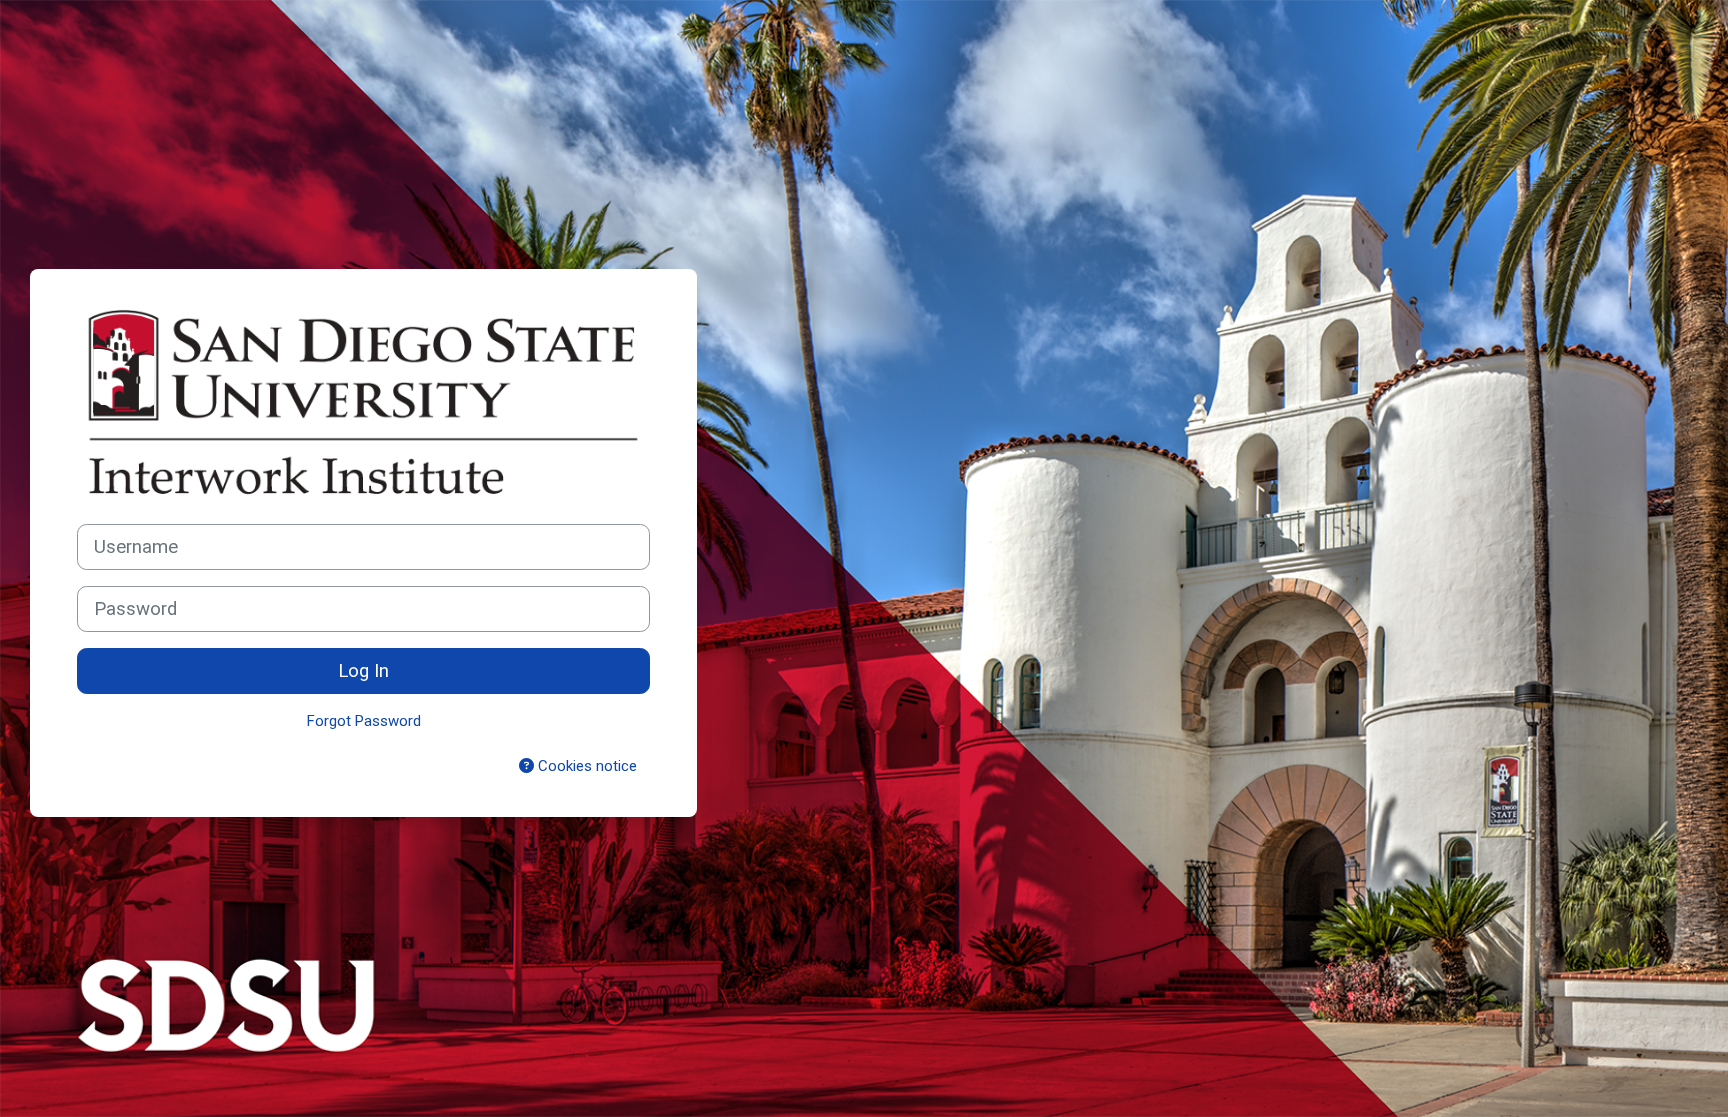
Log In (363, 671)
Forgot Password (364, 721)
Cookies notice (585, 766)
